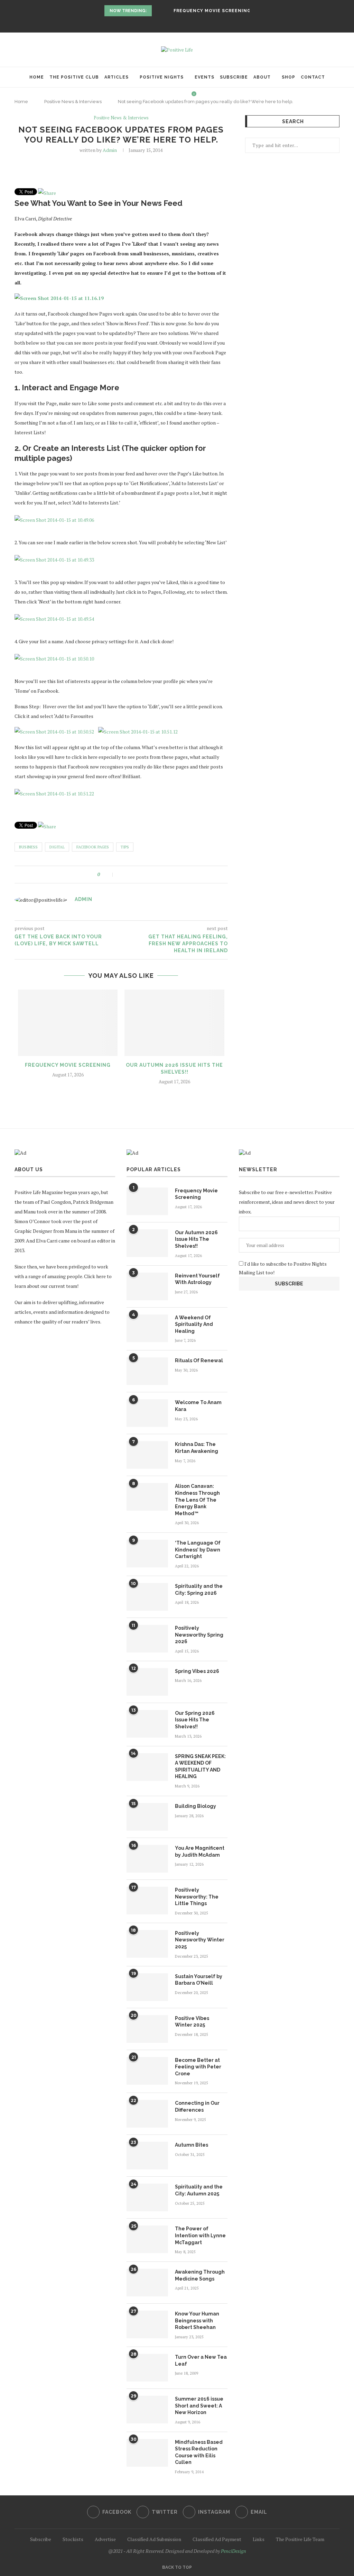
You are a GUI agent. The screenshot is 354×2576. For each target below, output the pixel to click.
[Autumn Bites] (147, 2156)
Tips (125, 847)
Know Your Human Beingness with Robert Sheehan (197, 2320)
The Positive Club (74, 77)
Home (37, 77)
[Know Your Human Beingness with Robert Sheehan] (147, 2324)
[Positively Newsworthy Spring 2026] (147, 1639)
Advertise (105, 2539)
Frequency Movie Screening (212, 11)
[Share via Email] (143, 875)
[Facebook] (164, 23)
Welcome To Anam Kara (198, 1406)
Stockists (73, 2539)
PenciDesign (234, 2551)
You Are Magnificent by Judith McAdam (200, 1851)
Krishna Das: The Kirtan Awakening (197, 1448)
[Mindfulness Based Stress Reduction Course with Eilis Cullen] (147, 2453)
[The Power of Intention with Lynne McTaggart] (147, 2239)
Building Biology (195, 1806)
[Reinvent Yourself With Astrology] (147, 1286)
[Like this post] (108, 875)
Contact (313, 77)
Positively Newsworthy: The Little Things (197, 1897)
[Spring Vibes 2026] (147, 1682)
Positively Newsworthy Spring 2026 (199, 1635)
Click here (95, 1276)
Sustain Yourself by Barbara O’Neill (199, 1980)
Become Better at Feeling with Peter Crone (198, 2067)
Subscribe (234, 77)
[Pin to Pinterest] (136, 875)
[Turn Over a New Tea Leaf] (147, 2368)
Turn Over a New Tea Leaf (201, 2360)
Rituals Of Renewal (199, 1360)
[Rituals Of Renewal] (147, 1371)
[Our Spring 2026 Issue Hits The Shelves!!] (147, 1724)
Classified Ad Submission (154, 2539)
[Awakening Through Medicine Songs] (147, 2283)
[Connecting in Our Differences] (147, 2114)
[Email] (190, 23)
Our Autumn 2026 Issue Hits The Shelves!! (196, 1239)
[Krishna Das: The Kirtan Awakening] (147, 1455)
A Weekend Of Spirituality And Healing (194, 1324)
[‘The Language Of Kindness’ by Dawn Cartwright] (147, 1554)
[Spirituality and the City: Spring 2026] (147, 1597)
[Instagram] (181, 23)
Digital (57, 847)
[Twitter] (173, 23)
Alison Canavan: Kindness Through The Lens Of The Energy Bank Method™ (197, 1500)
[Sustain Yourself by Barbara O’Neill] (147, 1987)
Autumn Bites (192, 2145)
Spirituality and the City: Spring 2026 (199, 1590)
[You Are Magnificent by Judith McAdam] (147, 1859)
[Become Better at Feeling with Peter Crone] (147, 2071)
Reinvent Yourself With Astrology (197, 1279)
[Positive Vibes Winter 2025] (147, 2029)
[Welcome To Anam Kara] (147, 1413)
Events (204, 77)
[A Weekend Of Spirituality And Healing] (147, 1328)
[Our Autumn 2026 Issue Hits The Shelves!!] (174, 1023)
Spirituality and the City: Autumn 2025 (199, 2190)
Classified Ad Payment (217, 2539)
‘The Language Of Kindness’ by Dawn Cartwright (198, 1550)
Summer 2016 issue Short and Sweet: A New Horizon (199, 2406)
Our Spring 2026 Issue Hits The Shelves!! (195, 1720)
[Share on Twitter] (128, 875)
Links (259, 2539)
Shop (288, 77)
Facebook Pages (93, 847)
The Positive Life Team (300, 2539)
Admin (110, 150)
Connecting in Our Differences (197, 2106)
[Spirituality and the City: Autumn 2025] (147, 2197)
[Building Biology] (147, 1817)
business (28, 847)
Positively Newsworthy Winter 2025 (200, 1940)
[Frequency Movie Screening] (68, 1023)
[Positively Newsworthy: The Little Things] (147, 1901)
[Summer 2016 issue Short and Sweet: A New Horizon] (147, 2410)
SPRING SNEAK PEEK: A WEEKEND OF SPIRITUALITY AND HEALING (200, 1767)
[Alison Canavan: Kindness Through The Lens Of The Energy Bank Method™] (147, 1497)
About (262, 77)
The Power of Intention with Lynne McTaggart (200, 2235)
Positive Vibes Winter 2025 (192, 2022)
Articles (117, 77)
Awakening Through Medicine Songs (200, 2275)
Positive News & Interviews (121, 118)
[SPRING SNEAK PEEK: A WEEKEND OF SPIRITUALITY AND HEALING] (147, 1767)
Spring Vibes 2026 (197, 1671)
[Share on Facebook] (121, 875)
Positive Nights (162, 77)
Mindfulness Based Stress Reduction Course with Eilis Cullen (199, 2452)
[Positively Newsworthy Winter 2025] (147, 1944)
